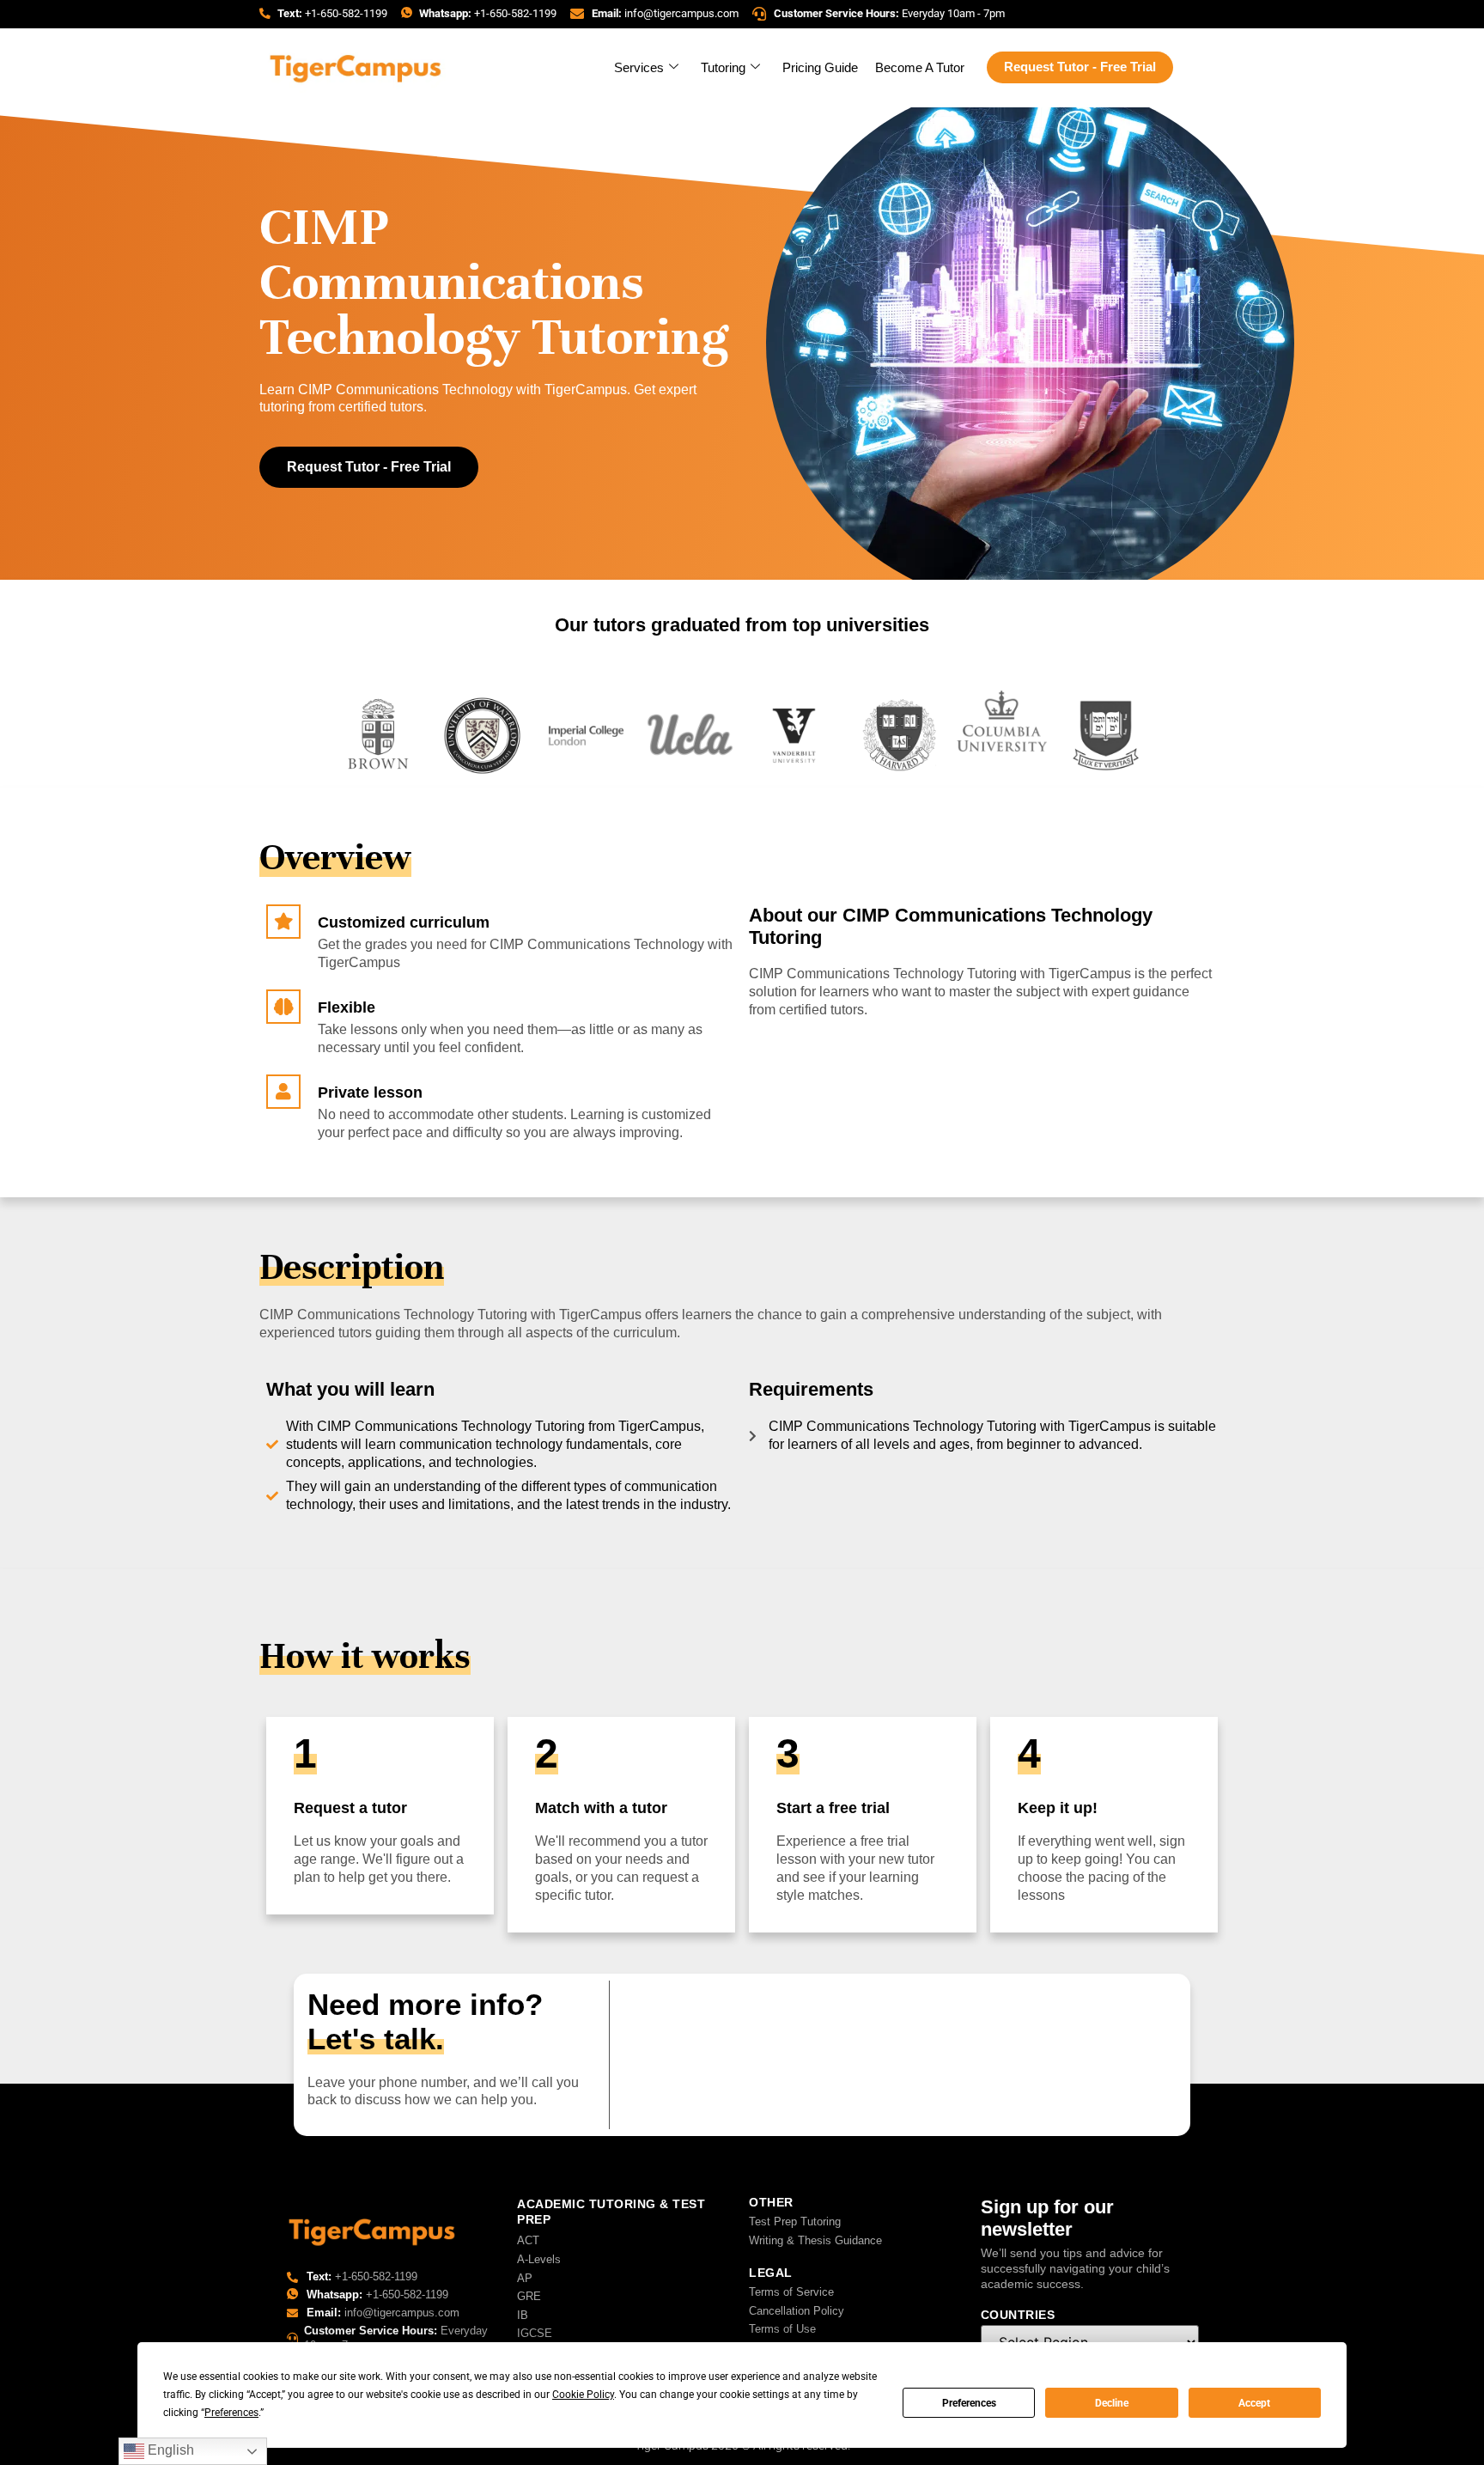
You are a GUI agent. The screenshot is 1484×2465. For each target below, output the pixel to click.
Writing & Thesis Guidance (815, 2240)
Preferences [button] (231, 2413)
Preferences (969, 2403)
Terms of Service (791, 2292)
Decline (1112, 2403)
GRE (529, 2296)
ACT (528, 2240)
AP (525, 2278)
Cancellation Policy (797, 2311)
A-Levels (539, 2259)
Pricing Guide (820, 67)
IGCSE (535, 2333)
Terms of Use (782, 2329)
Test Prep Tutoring (795, 2222)
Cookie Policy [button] (583, 2395)
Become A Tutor (920, 67)
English (169, 2450)
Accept (1254, 2403)
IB (523, 2315)
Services (639, 67)
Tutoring (723, 67)
